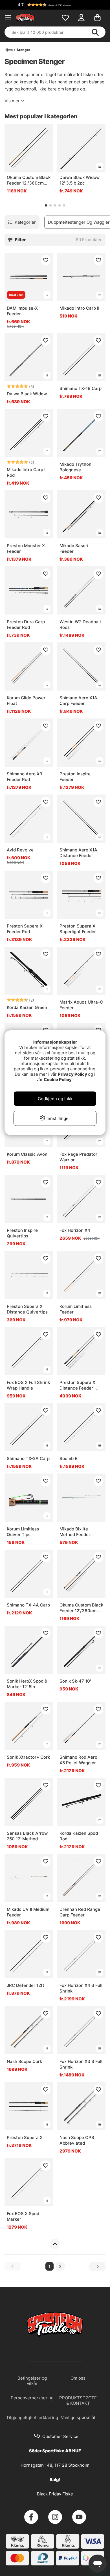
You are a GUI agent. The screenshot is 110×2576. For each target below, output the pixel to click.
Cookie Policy (58, 1080)
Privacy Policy (72, 1074)
